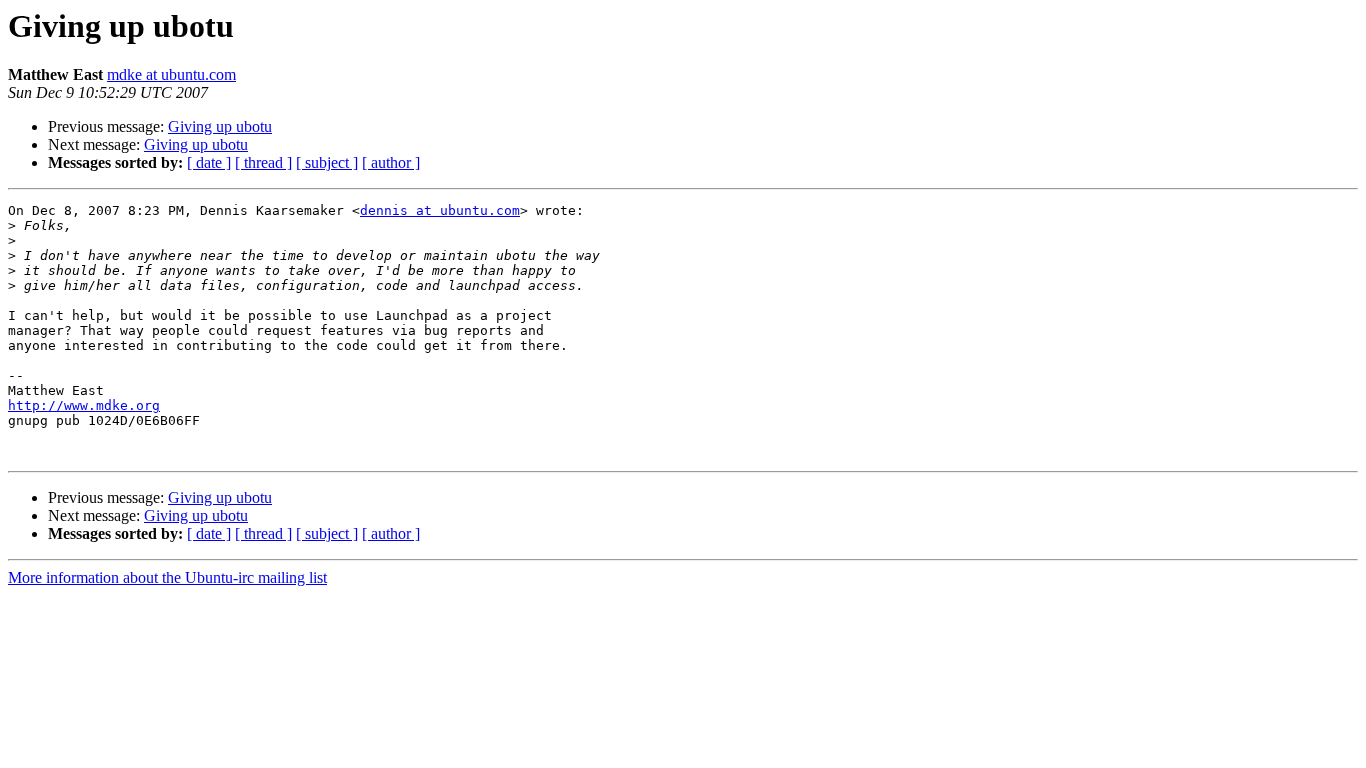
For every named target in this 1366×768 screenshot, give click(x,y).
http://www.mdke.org (84, 405)
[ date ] (209, 162)
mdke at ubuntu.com (171, 74)
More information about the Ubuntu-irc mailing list (167, 577)
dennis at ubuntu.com (440, 210)
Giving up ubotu (220, 126)
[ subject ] (327, 162)
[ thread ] (263, 162)
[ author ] (391, 162)
